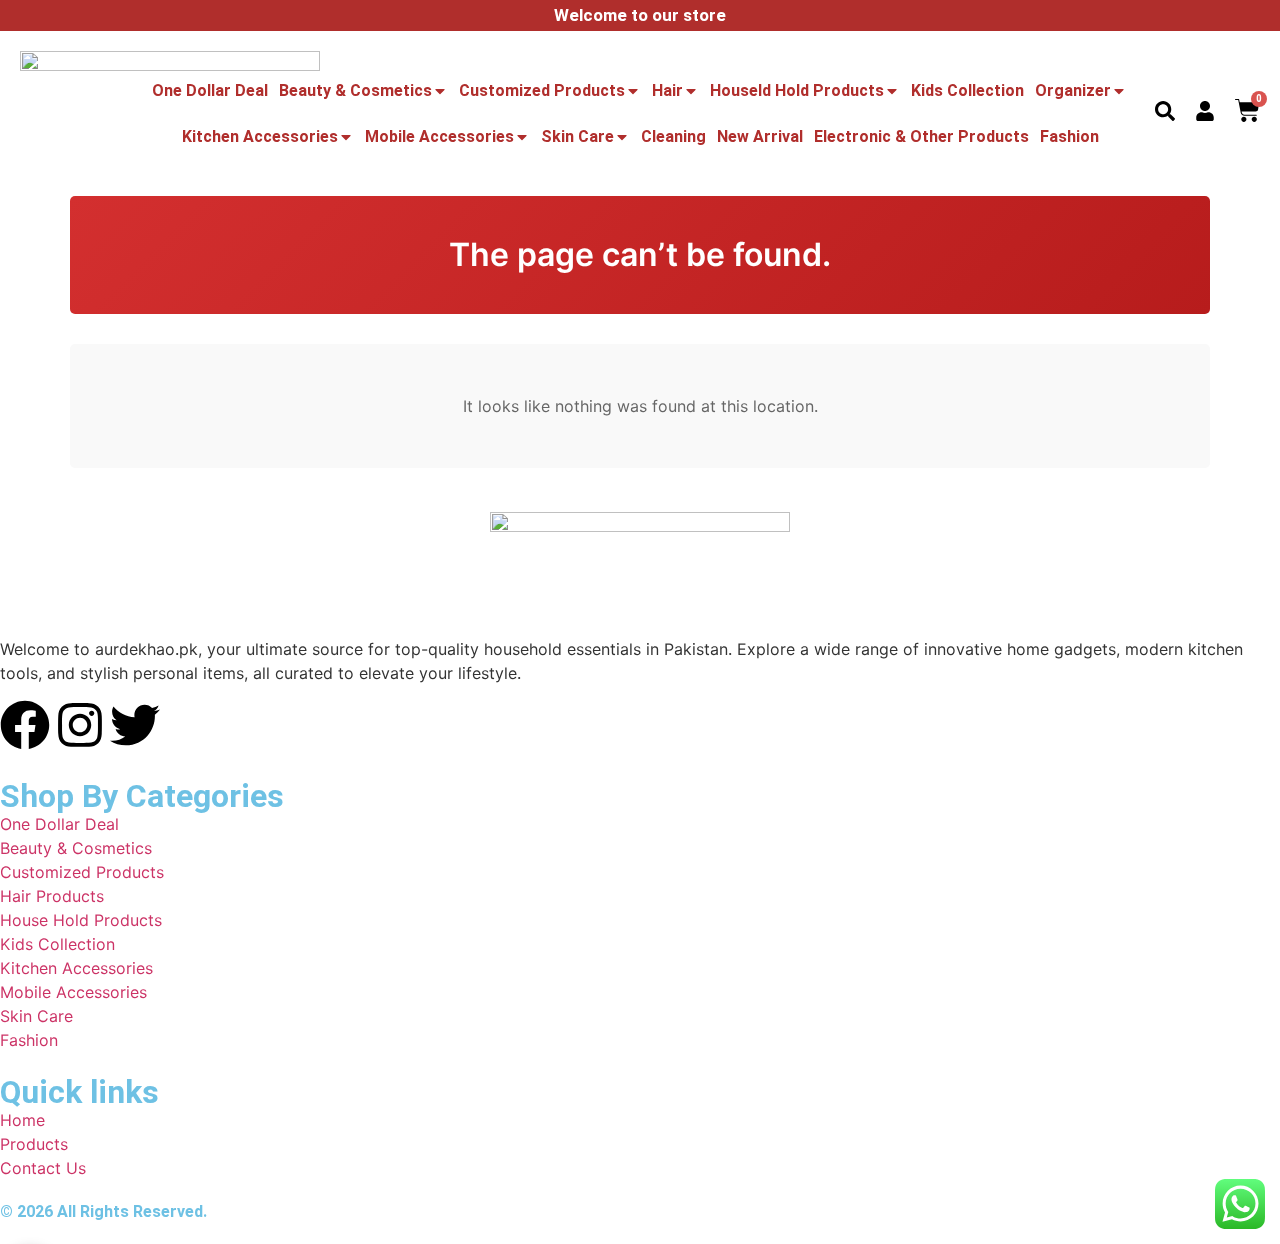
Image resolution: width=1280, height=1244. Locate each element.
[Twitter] (135, 725)
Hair (667, 90)
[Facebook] (25, 725)
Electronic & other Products (921, 136)
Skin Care (577, 136)
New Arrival (760, 136)
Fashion (1069, 136)
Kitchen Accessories (260, 136)
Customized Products (542, 90)
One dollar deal (210, 90)
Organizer (1073, 90)
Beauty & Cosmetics (355, 90)
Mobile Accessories (439, 136)
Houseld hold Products (797, 90)
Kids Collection (967, 90)
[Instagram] (80, 725)
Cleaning (673, 136)
